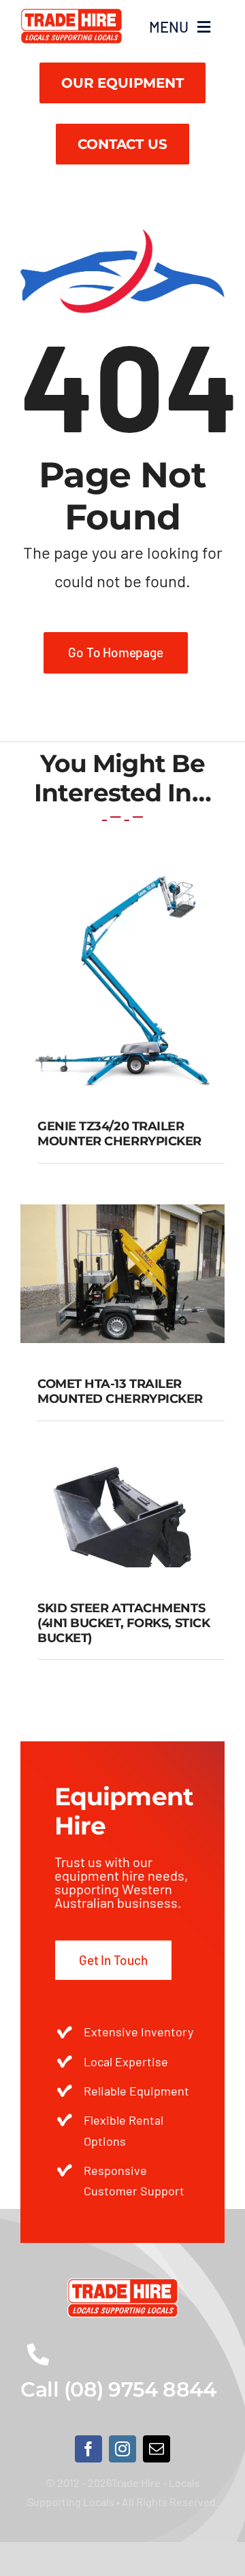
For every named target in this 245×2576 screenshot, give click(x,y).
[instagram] (122, 2449)
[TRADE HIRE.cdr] (71, 14)
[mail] (157, 2449)
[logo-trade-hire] (123, 2284)
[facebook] (88, 2449)
